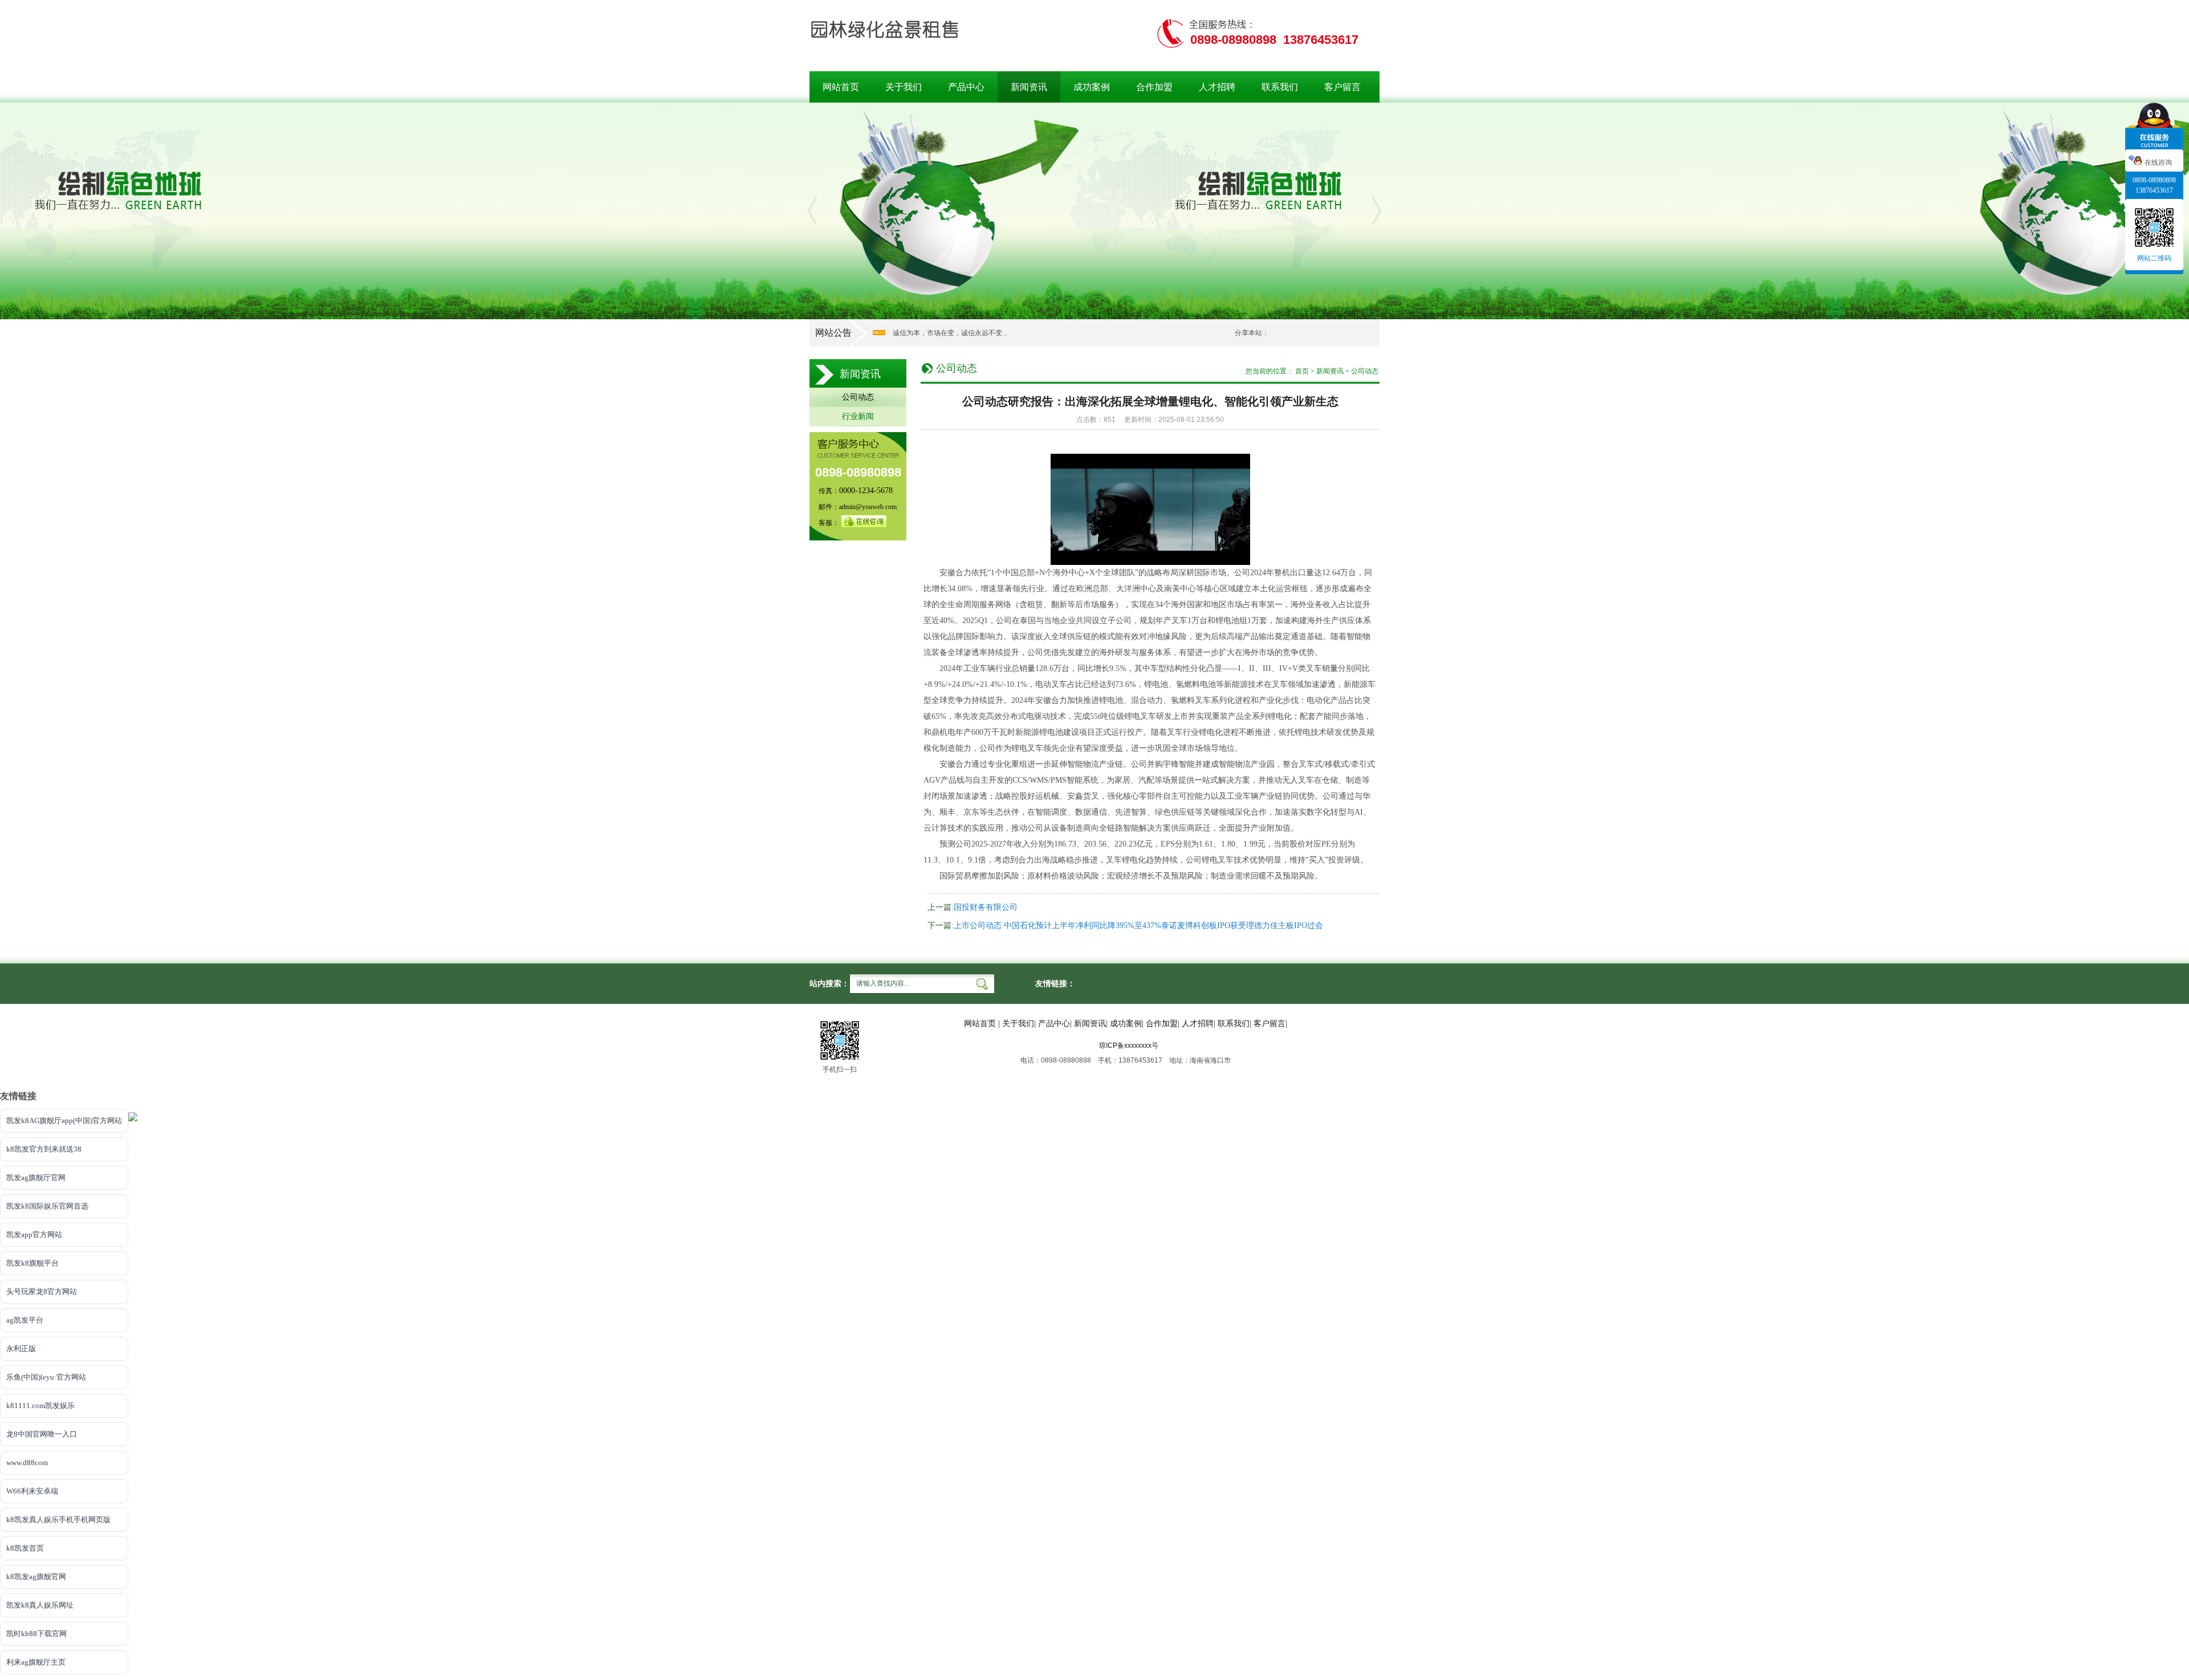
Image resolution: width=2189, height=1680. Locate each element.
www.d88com (27, 1463)
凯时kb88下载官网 (36, 1634)
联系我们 (1280, 87)
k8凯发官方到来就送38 (44, 1149)
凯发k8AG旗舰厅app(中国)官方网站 (64, 1120)
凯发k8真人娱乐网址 (40, 1605)
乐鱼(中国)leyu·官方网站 (46, 1377)
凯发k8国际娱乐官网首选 (47, 1206)
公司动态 (858, 397)
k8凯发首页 (25, 1548)
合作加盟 (1154, 87)
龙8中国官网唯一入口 (42, 1434)
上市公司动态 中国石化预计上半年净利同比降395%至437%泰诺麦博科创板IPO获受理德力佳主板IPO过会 (1138, 926)
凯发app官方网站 (34, 1234)
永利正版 (21, 1349)
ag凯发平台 (25, 1320)
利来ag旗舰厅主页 (36, 1662)
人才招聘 (1217, 87)
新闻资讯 (1029, 87)
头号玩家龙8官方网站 (42, 1291)
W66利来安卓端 (32, 1491)
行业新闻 (858, 416)
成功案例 (1092, 87)
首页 (1302, 371)
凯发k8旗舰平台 (32, 1263)
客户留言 (1342, 87)
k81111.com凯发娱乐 (40, 1406)
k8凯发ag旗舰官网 (36, 1577)
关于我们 (904, 87)
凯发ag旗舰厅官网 (36, 1177)
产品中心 (966, 87)
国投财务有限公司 (986, 907)
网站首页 (841, 87)
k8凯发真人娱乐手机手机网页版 (58, 1520)
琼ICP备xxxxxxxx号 (1129, 1046)
